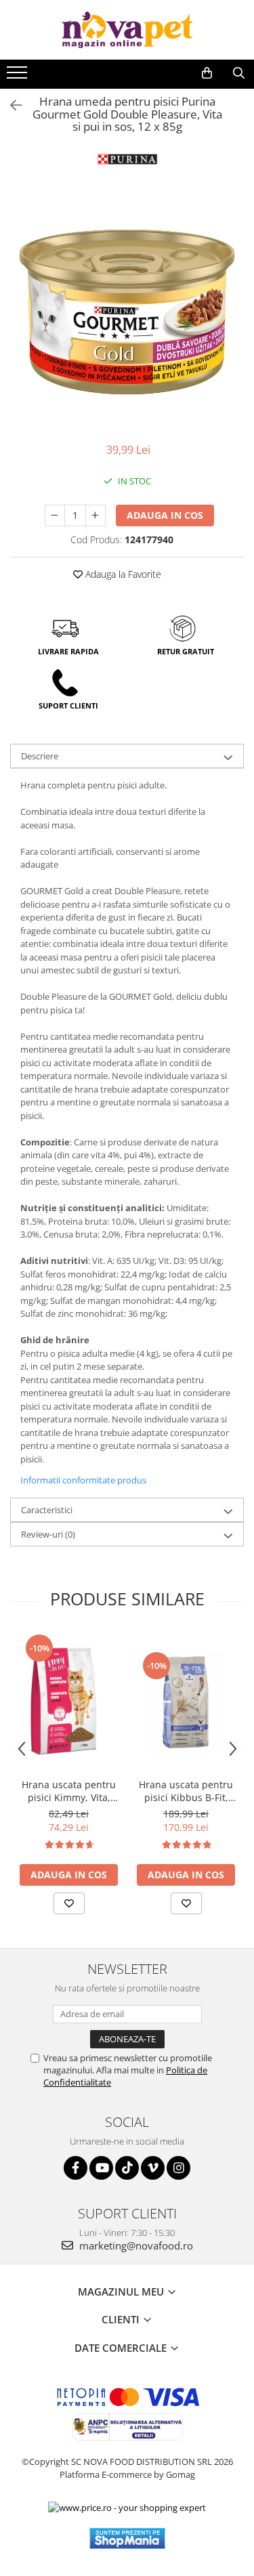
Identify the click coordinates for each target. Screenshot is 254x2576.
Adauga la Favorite (122, 574)
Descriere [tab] (40, 756)
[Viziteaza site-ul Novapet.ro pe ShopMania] (127, 2538)
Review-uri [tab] (48, 1534)
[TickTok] (127, 2168)
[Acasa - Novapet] (127, 30)
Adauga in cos (165, 515)
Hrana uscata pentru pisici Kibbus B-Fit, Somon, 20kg (186, 1791)
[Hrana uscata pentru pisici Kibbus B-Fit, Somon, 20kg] (186, 1702)
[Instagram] (178, 2168)
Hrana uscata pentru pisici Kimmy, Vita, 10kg (69, 1791)
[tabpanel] (127, 312)
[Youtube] (101, 2168)
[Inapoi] (10, 105)
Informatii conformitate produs (83, 1480)
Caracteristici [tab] (47, 1510)
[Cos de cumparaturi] (207, 73)
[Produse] (19, 77)
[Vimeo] (153, 2168)
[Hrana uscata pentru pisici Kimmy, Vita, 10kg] (69, 1702)
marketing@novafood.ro (135, 2245)
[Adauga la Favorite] (69, 1903)
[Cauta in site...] (239, 73)
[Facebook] (76, 2168)
